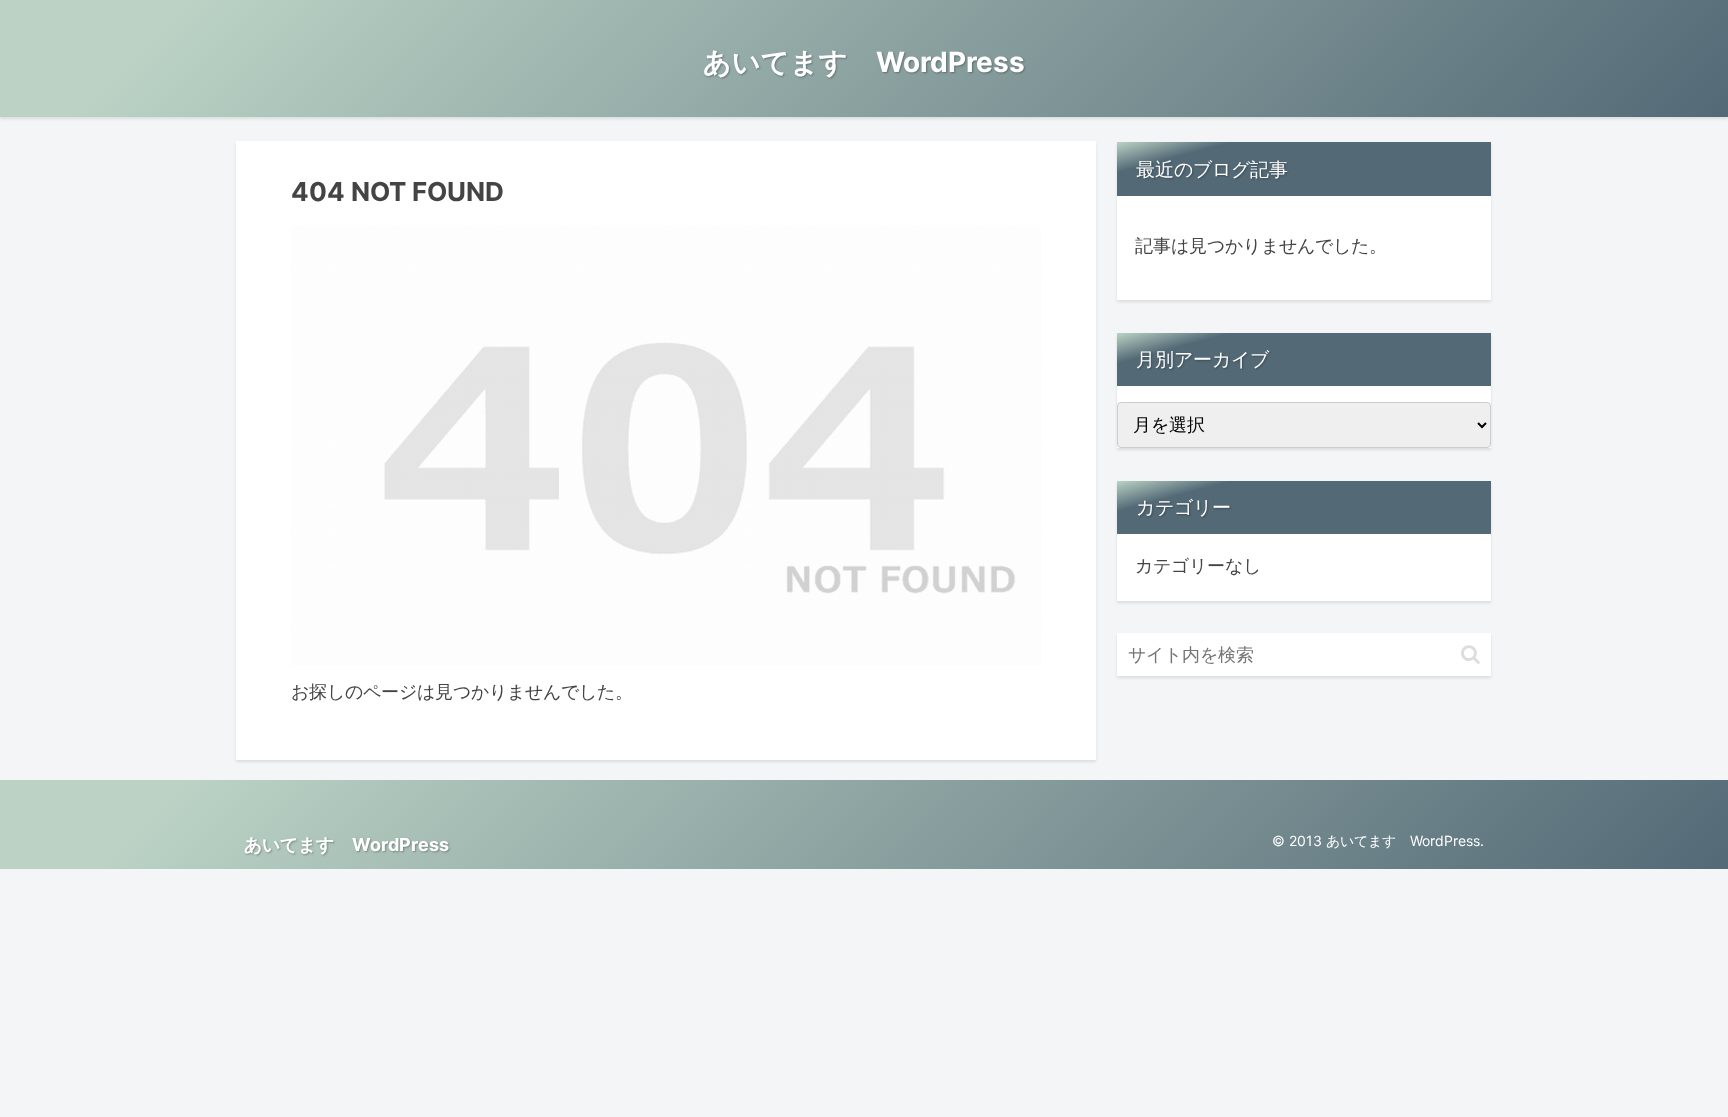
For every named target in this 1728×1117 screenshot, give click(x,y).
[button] (1470, 654)
